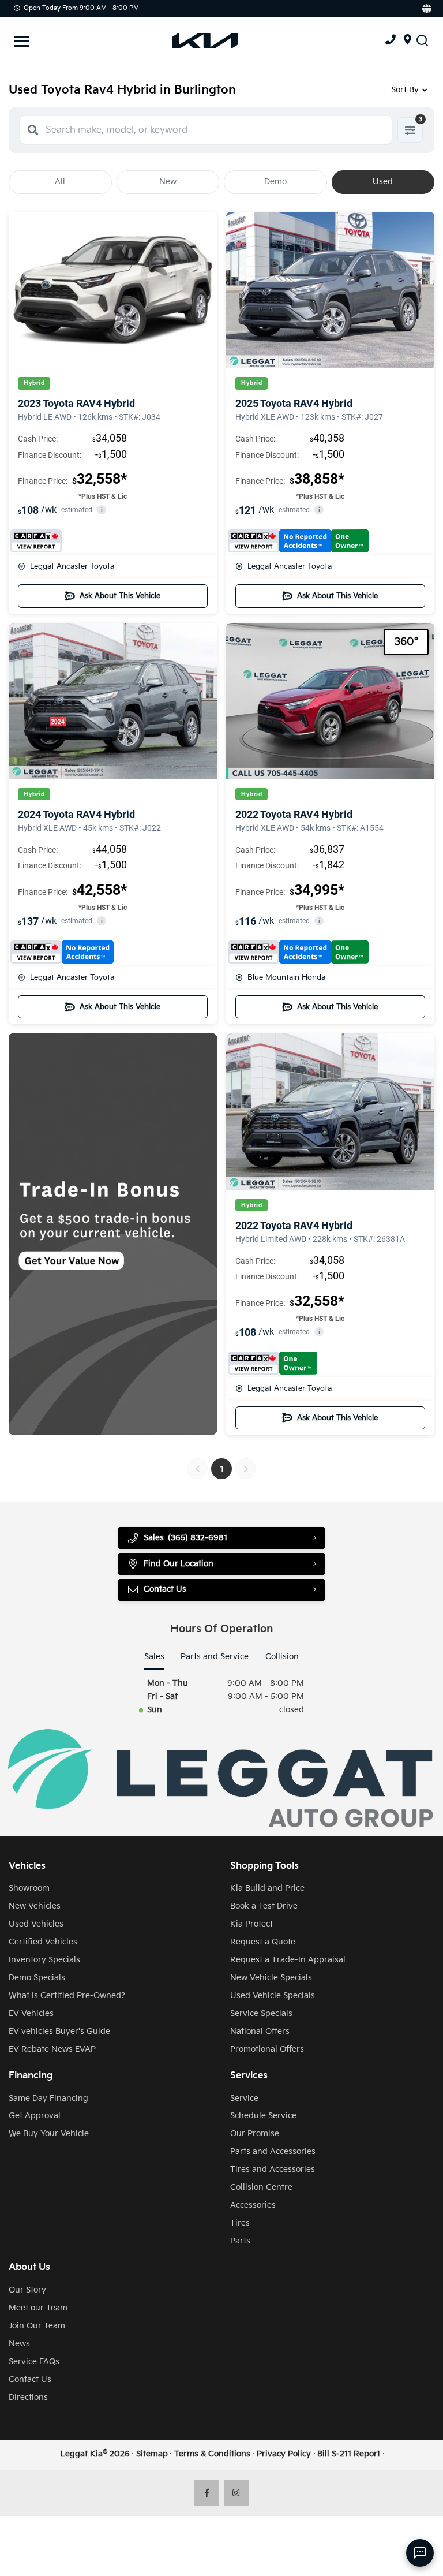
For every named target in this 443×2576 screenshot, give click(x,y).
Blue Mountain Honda (286, 977)
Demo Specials (37, 1978)
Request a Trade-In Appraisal (288, 1960)
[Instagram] (237, 2493)
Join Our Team (37, 2326)
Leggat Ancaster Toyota (72, 566)
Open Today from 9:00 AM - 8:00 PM (81, 8)
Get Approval (35, 2116)
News (19, 2344)
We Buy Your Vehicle (49, 2133)
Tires (240, 2223)
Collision (282, 1657)
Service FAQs (34, 2362)
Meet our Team (38, 2308)
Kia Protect (251, 1924)
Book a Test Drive (264, 1906)
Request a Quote (263, 1942)
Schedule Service (263, 2116)
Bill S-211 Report (349, 2454)
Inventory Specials (44, 1960)
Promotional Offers (267, 2049)
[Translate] (426, 9)
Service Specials (261, 2013)
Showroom (29, 1888)
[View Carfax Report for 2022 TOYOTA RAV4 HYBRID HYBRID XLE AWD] (298, 952)
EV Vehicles (31, 2013)
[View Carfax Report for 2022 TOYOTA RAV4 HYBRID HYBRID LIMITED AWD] (273, 1363)
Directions (28, 2397)
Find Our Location (179, 1564)
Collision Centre (261, 2187)
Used (383, 182)
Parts (240, 2241)
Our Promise (255, 2133)
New (168, 182)
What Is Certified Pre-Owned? (67, 1996)
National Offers (260, 2031)
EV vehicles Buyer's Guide (59, 2031)
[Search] (33, 130)
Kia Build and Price (267, 1888)
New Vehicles (35, 1906)
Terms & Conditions (212, 2454)
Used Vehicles (36, 1924)
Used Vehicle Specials (273, 1996)
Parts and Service (215, 1657)
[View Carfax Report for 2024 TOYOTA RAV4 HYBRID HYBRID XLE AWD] (62, 952)
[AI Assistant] (420, 2553)
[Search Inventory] (422, 41)
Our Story (27, 2290)
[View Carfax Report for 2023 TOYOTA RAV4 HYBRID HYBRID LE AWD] (36, 541)
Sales (154, 1657)
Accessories (253, 2205)
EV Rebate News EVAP (52, 2049)
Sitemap (152, 2454)
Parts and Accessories (273, 2151)
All (60, 182)
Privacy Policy (284, 2454)
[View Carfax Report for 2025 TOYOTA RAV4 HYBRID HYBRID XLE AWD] (298, 541)
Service (244, 2098)
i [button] (102, 510)
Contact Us (30, 2379)
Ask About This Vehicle (120, 596)
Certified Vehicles (43, 1942)
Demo (275, 182)
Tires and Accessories (273, 2169)
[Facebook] (207, 2493)
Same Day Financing (48, 2098)
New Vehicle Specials (271, 1978)
